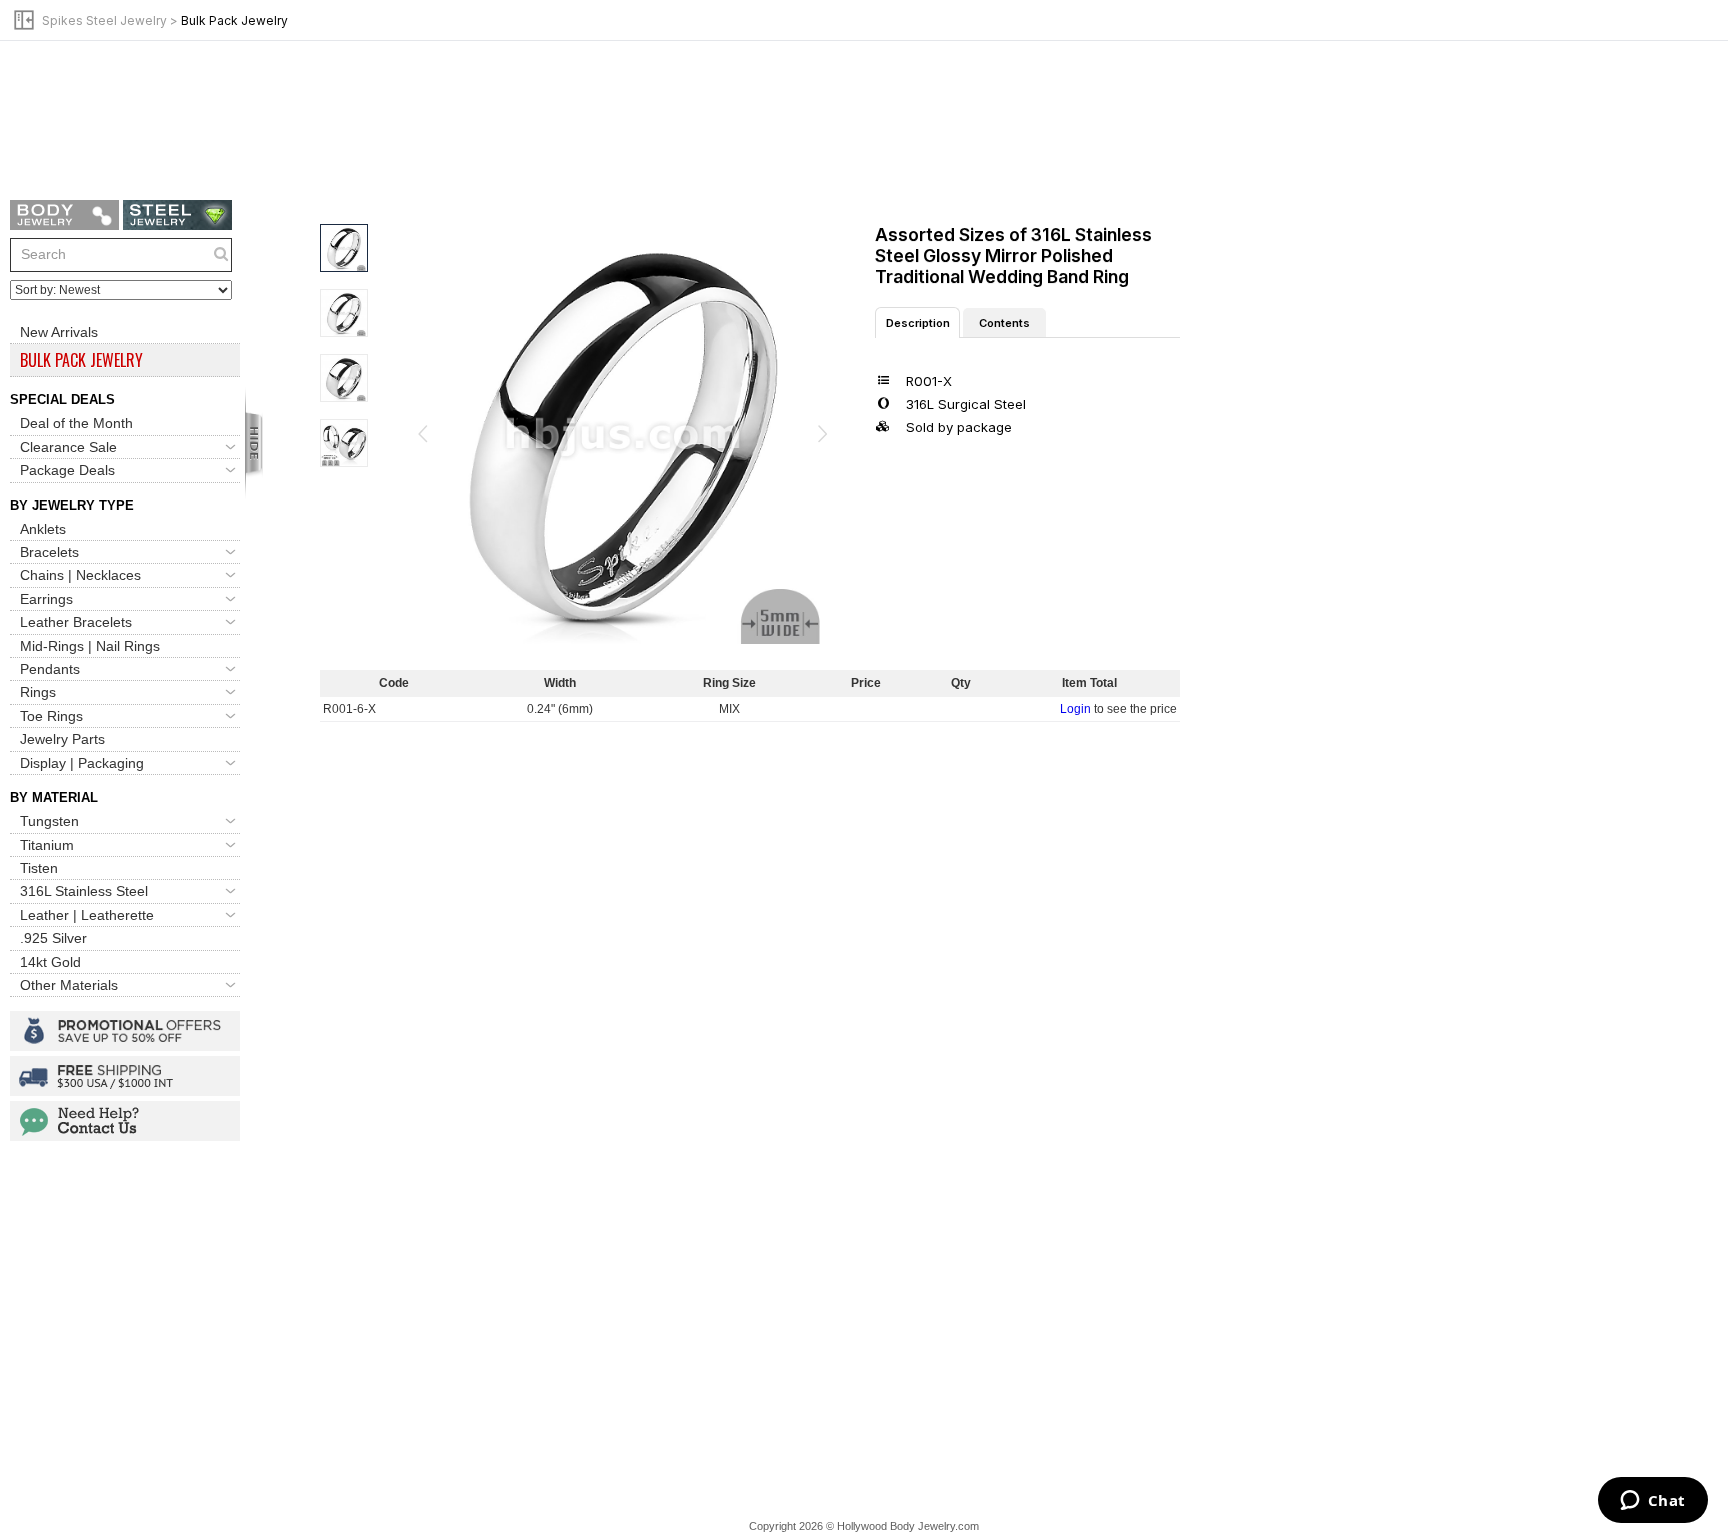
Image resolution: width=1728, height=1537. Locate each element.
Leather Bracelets (76, 622)
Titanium (47, 845)
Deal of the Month (76, 423)
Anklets (43, 529)
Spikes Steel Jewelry (104, 20)
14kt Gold (50, 962)
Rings (38, 692)
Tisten (39, 868)
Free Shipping (125, 1076)
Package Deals (67, 470)
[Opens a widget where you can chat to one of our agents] (1652, 1502)
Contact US (125, 1121)
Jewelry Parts (62, 739)
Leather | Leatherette (87, 915)
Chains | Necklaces (80, 575)
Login (1075, 709)
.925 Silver (53, 938)
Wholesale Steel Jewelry (177, 215)
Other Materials (69, 985)
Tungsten (49, 821)
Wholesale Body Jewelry (64, 215)
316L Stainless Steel (84, 891)
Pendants (50, 669)
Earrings (46, 599)
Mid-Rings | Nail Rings (90, 646)
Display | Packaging (82, 763)
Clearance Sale (68, 447)
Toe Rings (51, 716)
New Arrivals (59, 332)
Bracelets (49, 552)
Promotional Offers (125, 1031)
